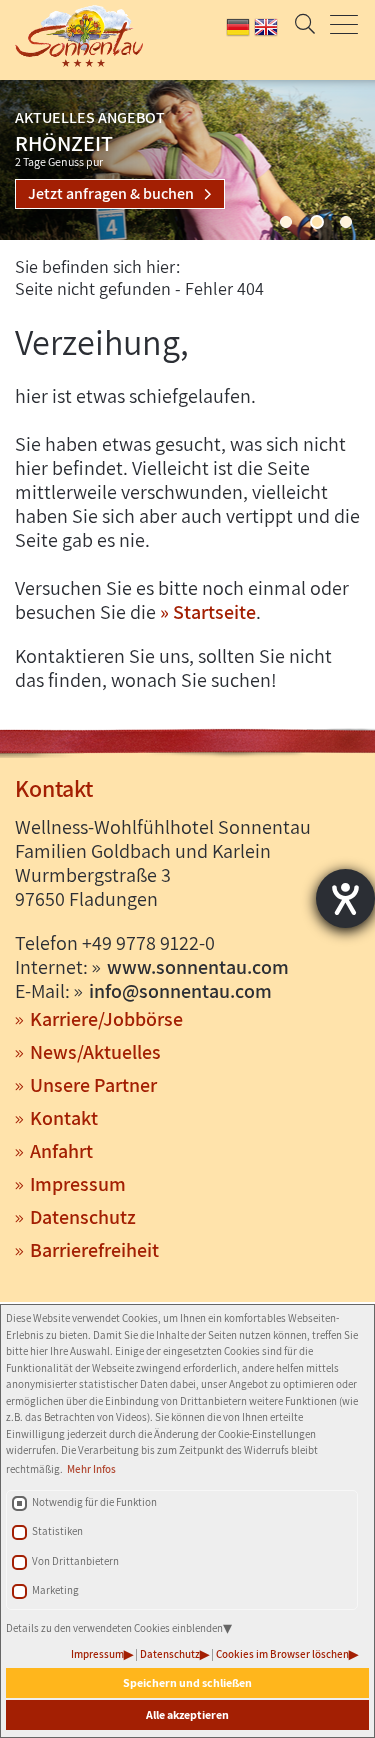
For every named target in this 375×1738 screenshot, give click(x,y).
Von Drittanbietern (75, 1561)
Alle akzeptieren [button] (187, 1714)
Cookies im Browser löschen (282, 1654)
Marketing (55, 1590)
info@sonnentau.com (180, 991)
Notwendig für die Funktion (94, 1502)
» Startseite (208, 612)
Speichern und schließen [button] (187, 1682)
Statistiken (57, 1531)
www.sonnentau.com (198, 967)
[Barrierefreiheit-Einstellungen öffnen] (345, 898)
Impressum (97, 1654)
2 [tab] (317, 222)
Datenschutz (170, 1654)
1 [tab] (286, 222)
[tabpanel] (187, 160)
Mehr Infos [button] (91, 1469)
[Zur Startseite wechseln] (73, 36)
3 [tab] (346, 222)
